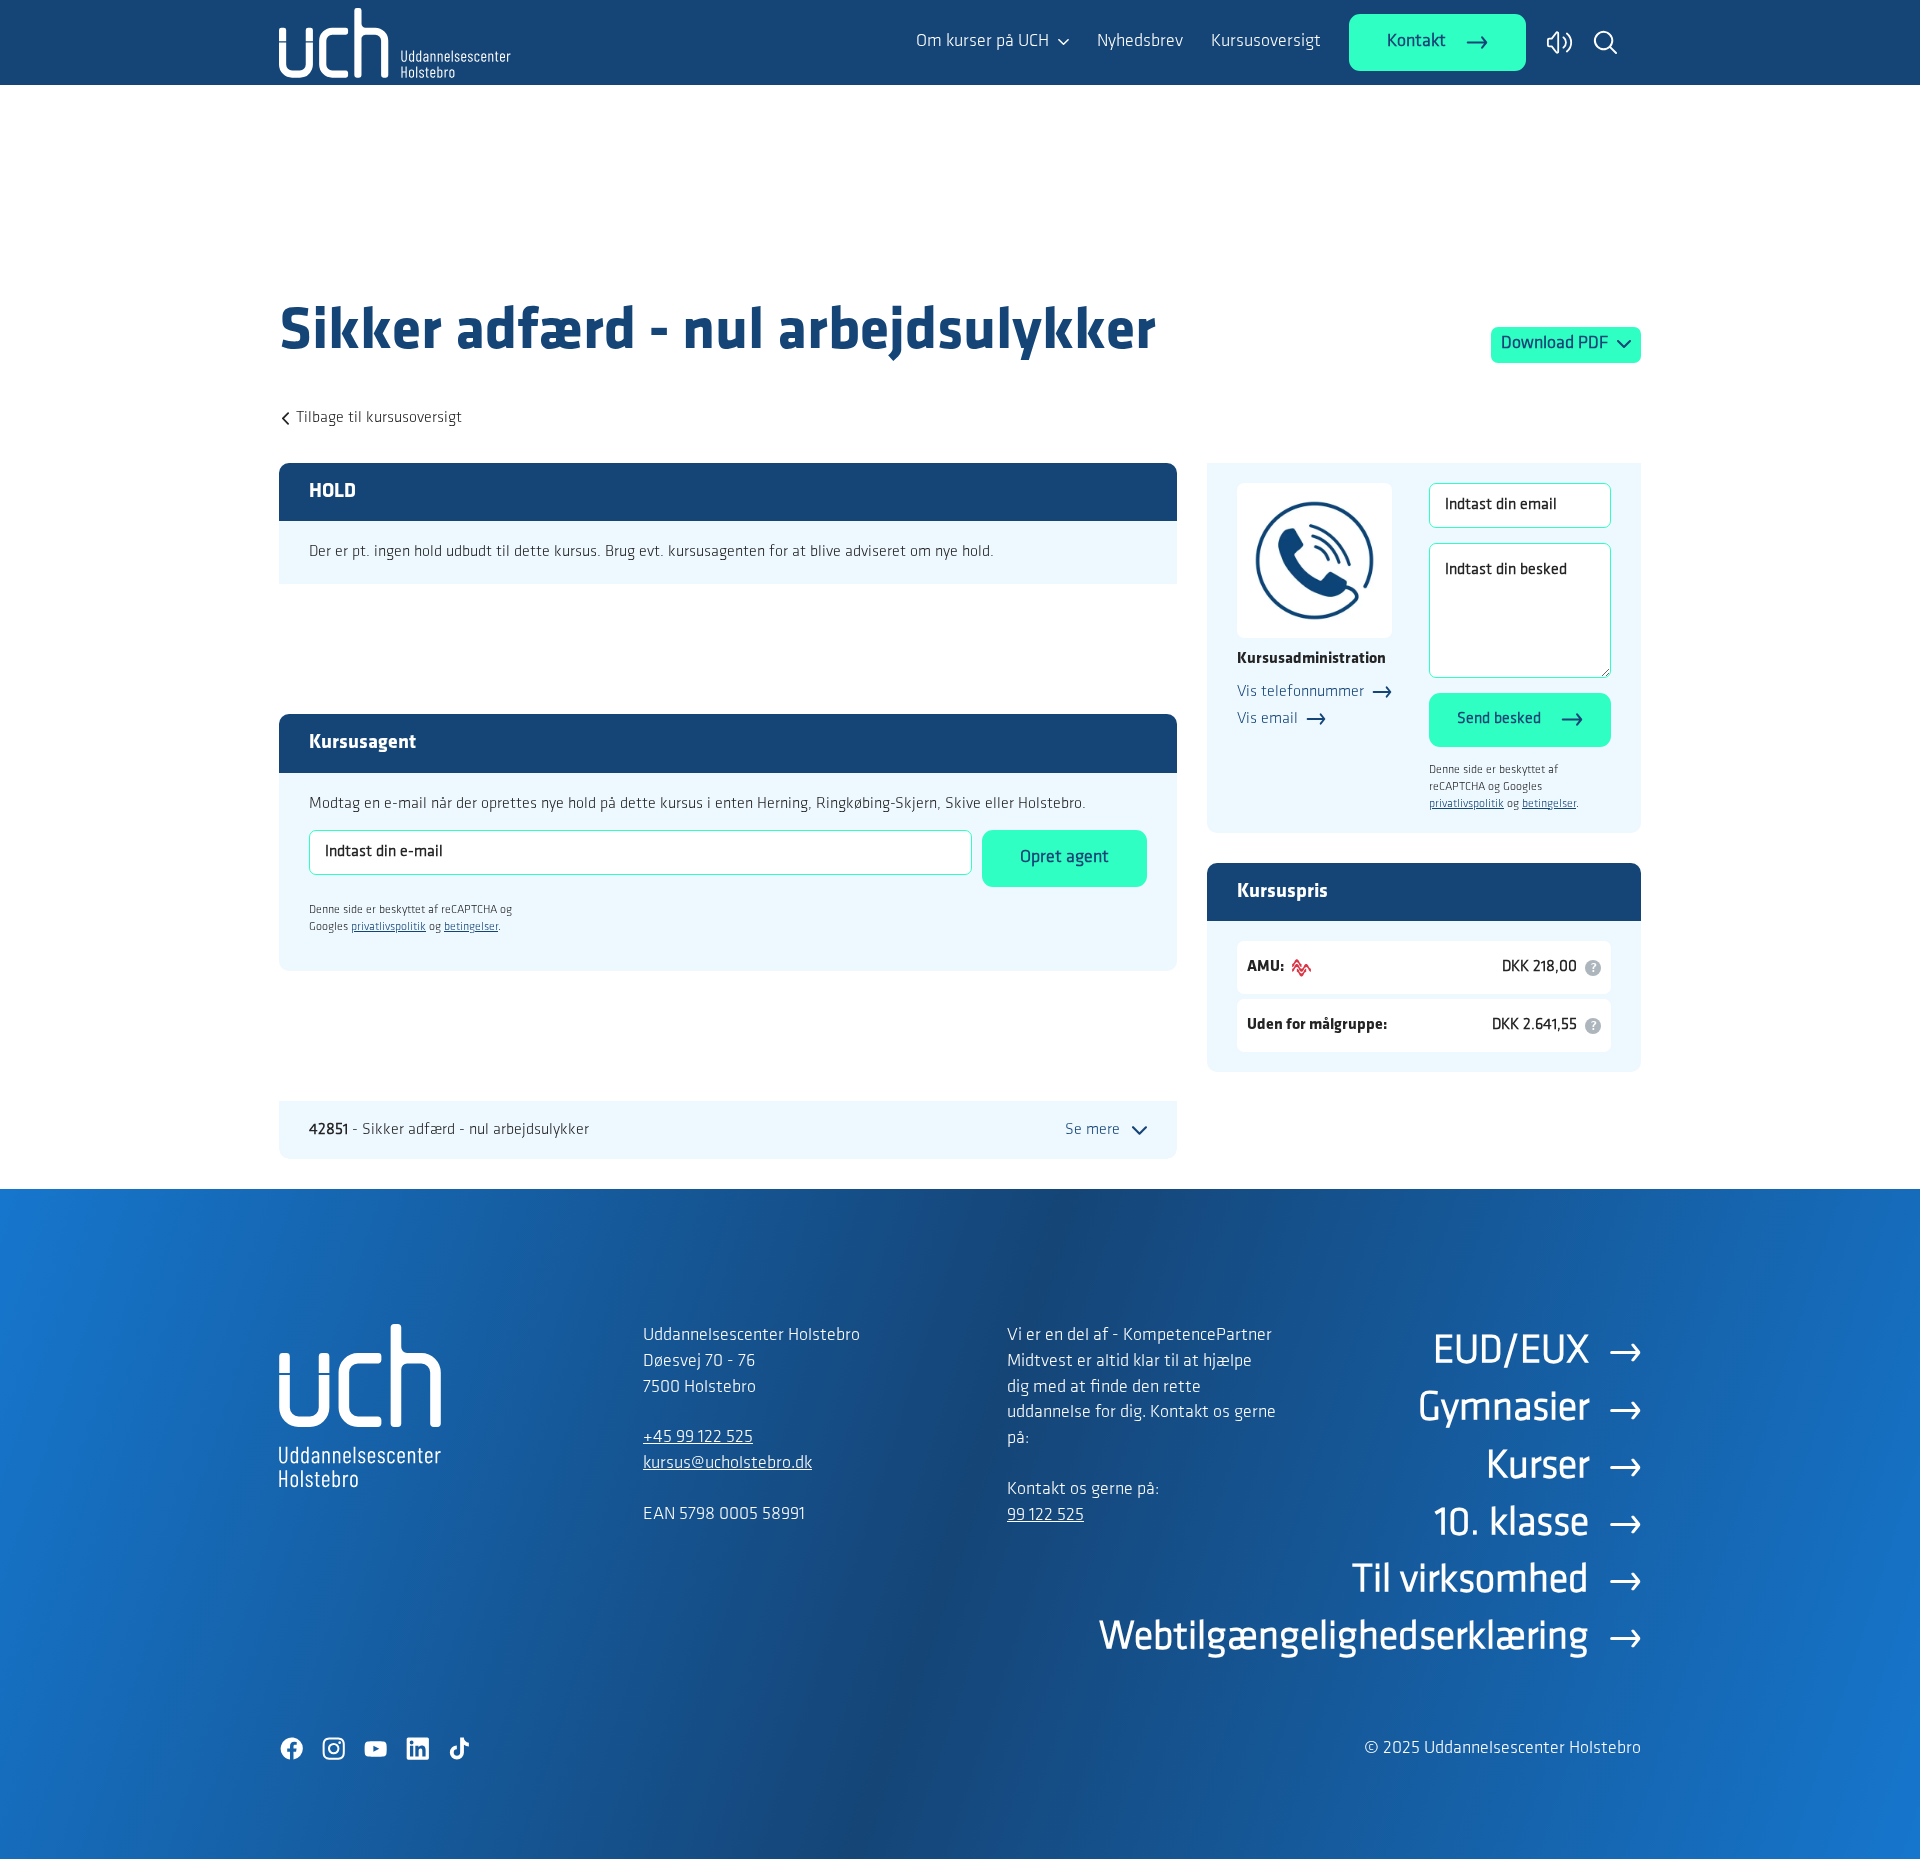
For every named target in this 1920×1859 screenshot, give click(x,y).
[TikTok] (459, 1749)
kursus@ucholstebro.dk (727, 1464)
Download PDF (1556, 344)
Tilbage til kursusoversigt (379, 418)
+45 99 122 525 (698, 1438)
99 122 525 (1045, 1516)
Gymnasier (1503, 1409)
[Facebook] (291, 1749)
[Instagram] (333, 1749)
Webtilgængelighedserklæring (1344, 1638)
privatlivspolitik (388, 927)
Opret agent (1064, 858)
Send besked (1499, 719)
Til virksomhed (1470, 1581)
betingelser (471, 927)
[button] (1605, 42)
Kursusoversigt (1266, 42)
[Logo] (395, 258)
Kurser (1537, 1467)
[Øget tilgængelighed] (1559, 42)
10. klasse (1512, 1524)
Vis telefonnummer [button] (1300, 692)
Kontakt (1416, 42)
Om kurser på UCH (982, 42)
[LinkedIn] (417, 1749)
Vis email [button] (1267, 719)
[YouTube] (375, 1749)
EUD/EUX (1511, 1352)
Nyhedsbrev (1140, 42)
